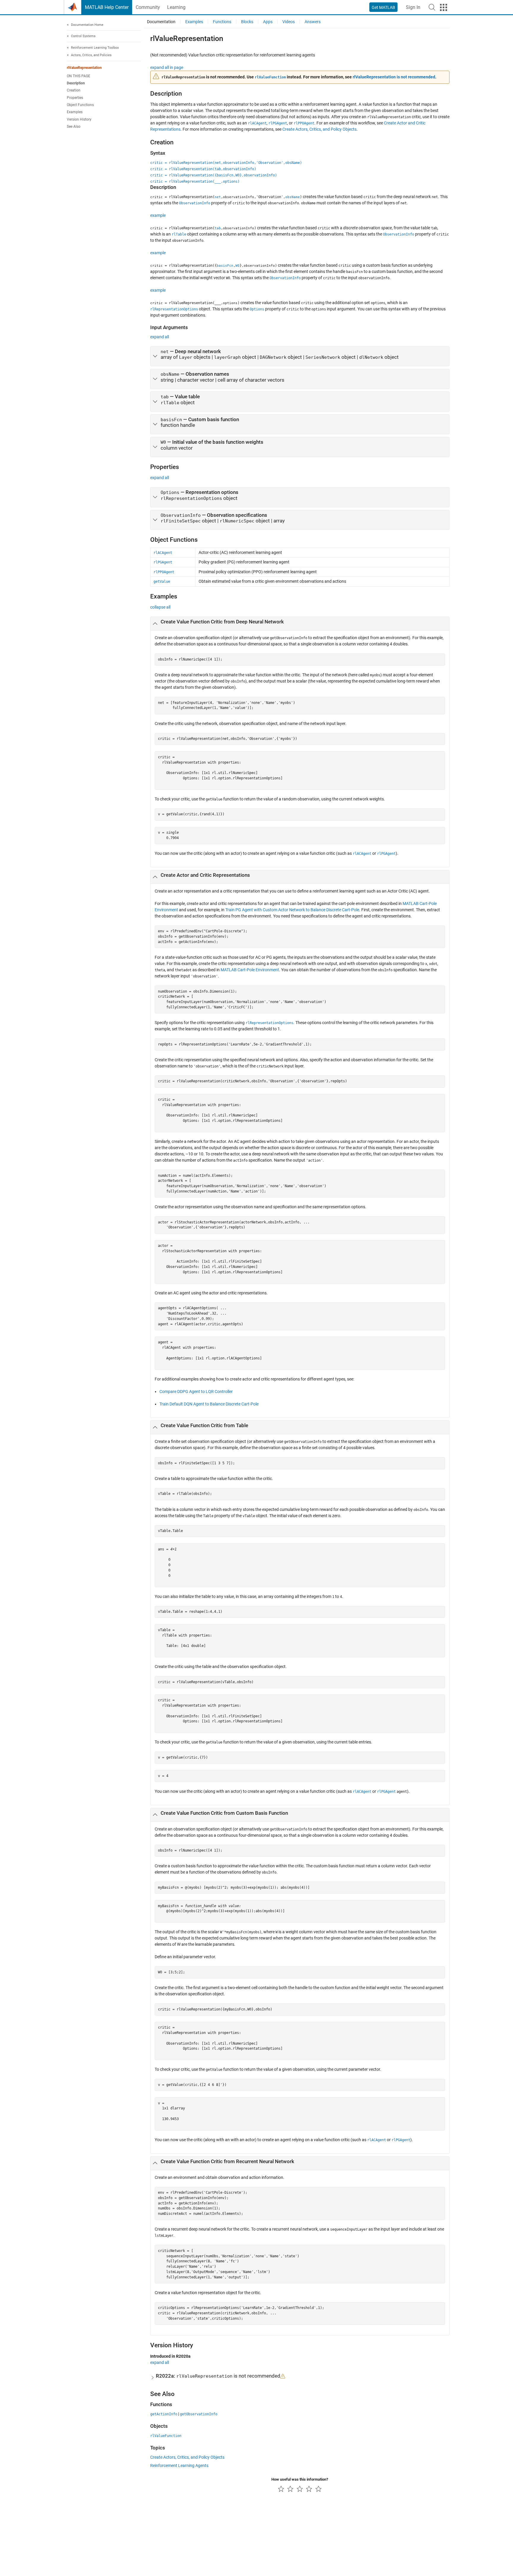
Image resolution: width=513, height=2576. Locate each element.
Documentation (161, 22)
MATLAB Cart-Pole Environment (250, 970)
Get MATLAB (383, 7)
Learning (176, 7)
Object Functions (80, 105)
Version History (79, 119)
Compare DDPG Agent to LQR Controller (196, 1392)
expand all (160, 337)
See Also (74, 127)
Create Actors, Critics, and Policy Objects (319, 129)
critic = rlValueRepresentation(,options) (195, 181)
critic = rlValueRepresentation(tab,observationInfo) (203, 169)
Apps (268, 22)
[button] (432, 7)
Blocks (247, 22)
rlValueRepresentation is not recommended (394, 77)
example (158, 215)
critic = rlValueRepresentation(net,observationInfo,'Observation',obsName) (226, 163)
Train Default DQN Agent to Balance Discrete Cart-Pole (209, 1404)
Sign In (413, 7)
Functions (222, 22)
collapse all (160, 607)
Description (76, 83)
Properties (75, 98)
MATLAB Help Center (107, 7)
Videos (289, 22)
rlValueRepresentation (84, 68)
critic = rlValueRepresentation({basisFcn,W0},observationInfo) (214, 175)
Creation (74, 91)
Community (148, 7)
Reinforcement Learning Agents (179, 2466)
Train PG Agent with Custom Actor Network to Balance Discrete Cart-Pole (292, 910)
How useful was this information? (300, 2479)
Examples (75, 112)
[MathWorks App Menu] (444, 7)
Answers (313, 22)
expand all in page (167, 67)
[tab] (300, 356)
